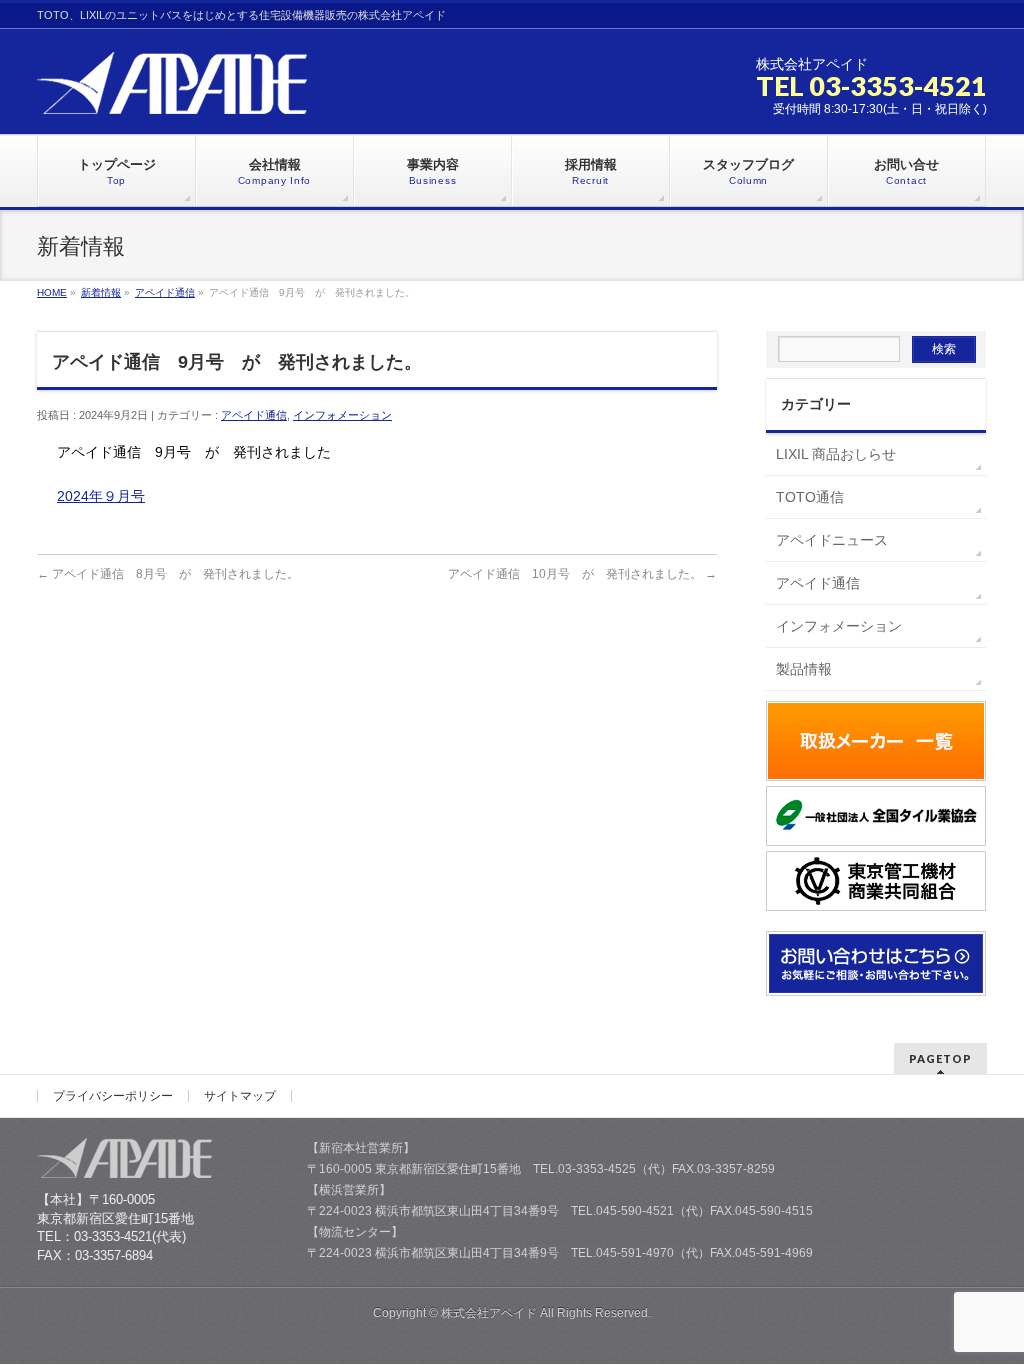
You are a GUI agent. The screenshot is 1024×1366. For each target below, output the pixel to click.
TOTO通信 (810, 497)
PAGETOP (940, 1058)
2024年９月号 (101, 496)
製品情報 (804, 669)
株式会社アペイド (489, 1313)
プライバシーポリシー (113, 1096)
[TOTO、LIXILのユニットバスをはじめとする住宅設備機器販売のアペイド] (172, 91)
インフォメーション (342, 415)
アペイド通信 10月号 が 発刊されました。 (582, 574)
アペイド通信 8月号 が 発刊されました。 (168, 574)
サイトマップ (240, 1096)
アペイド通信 (254, 415)
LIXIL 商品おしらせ (836, 454)
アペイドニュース (832, 540)
